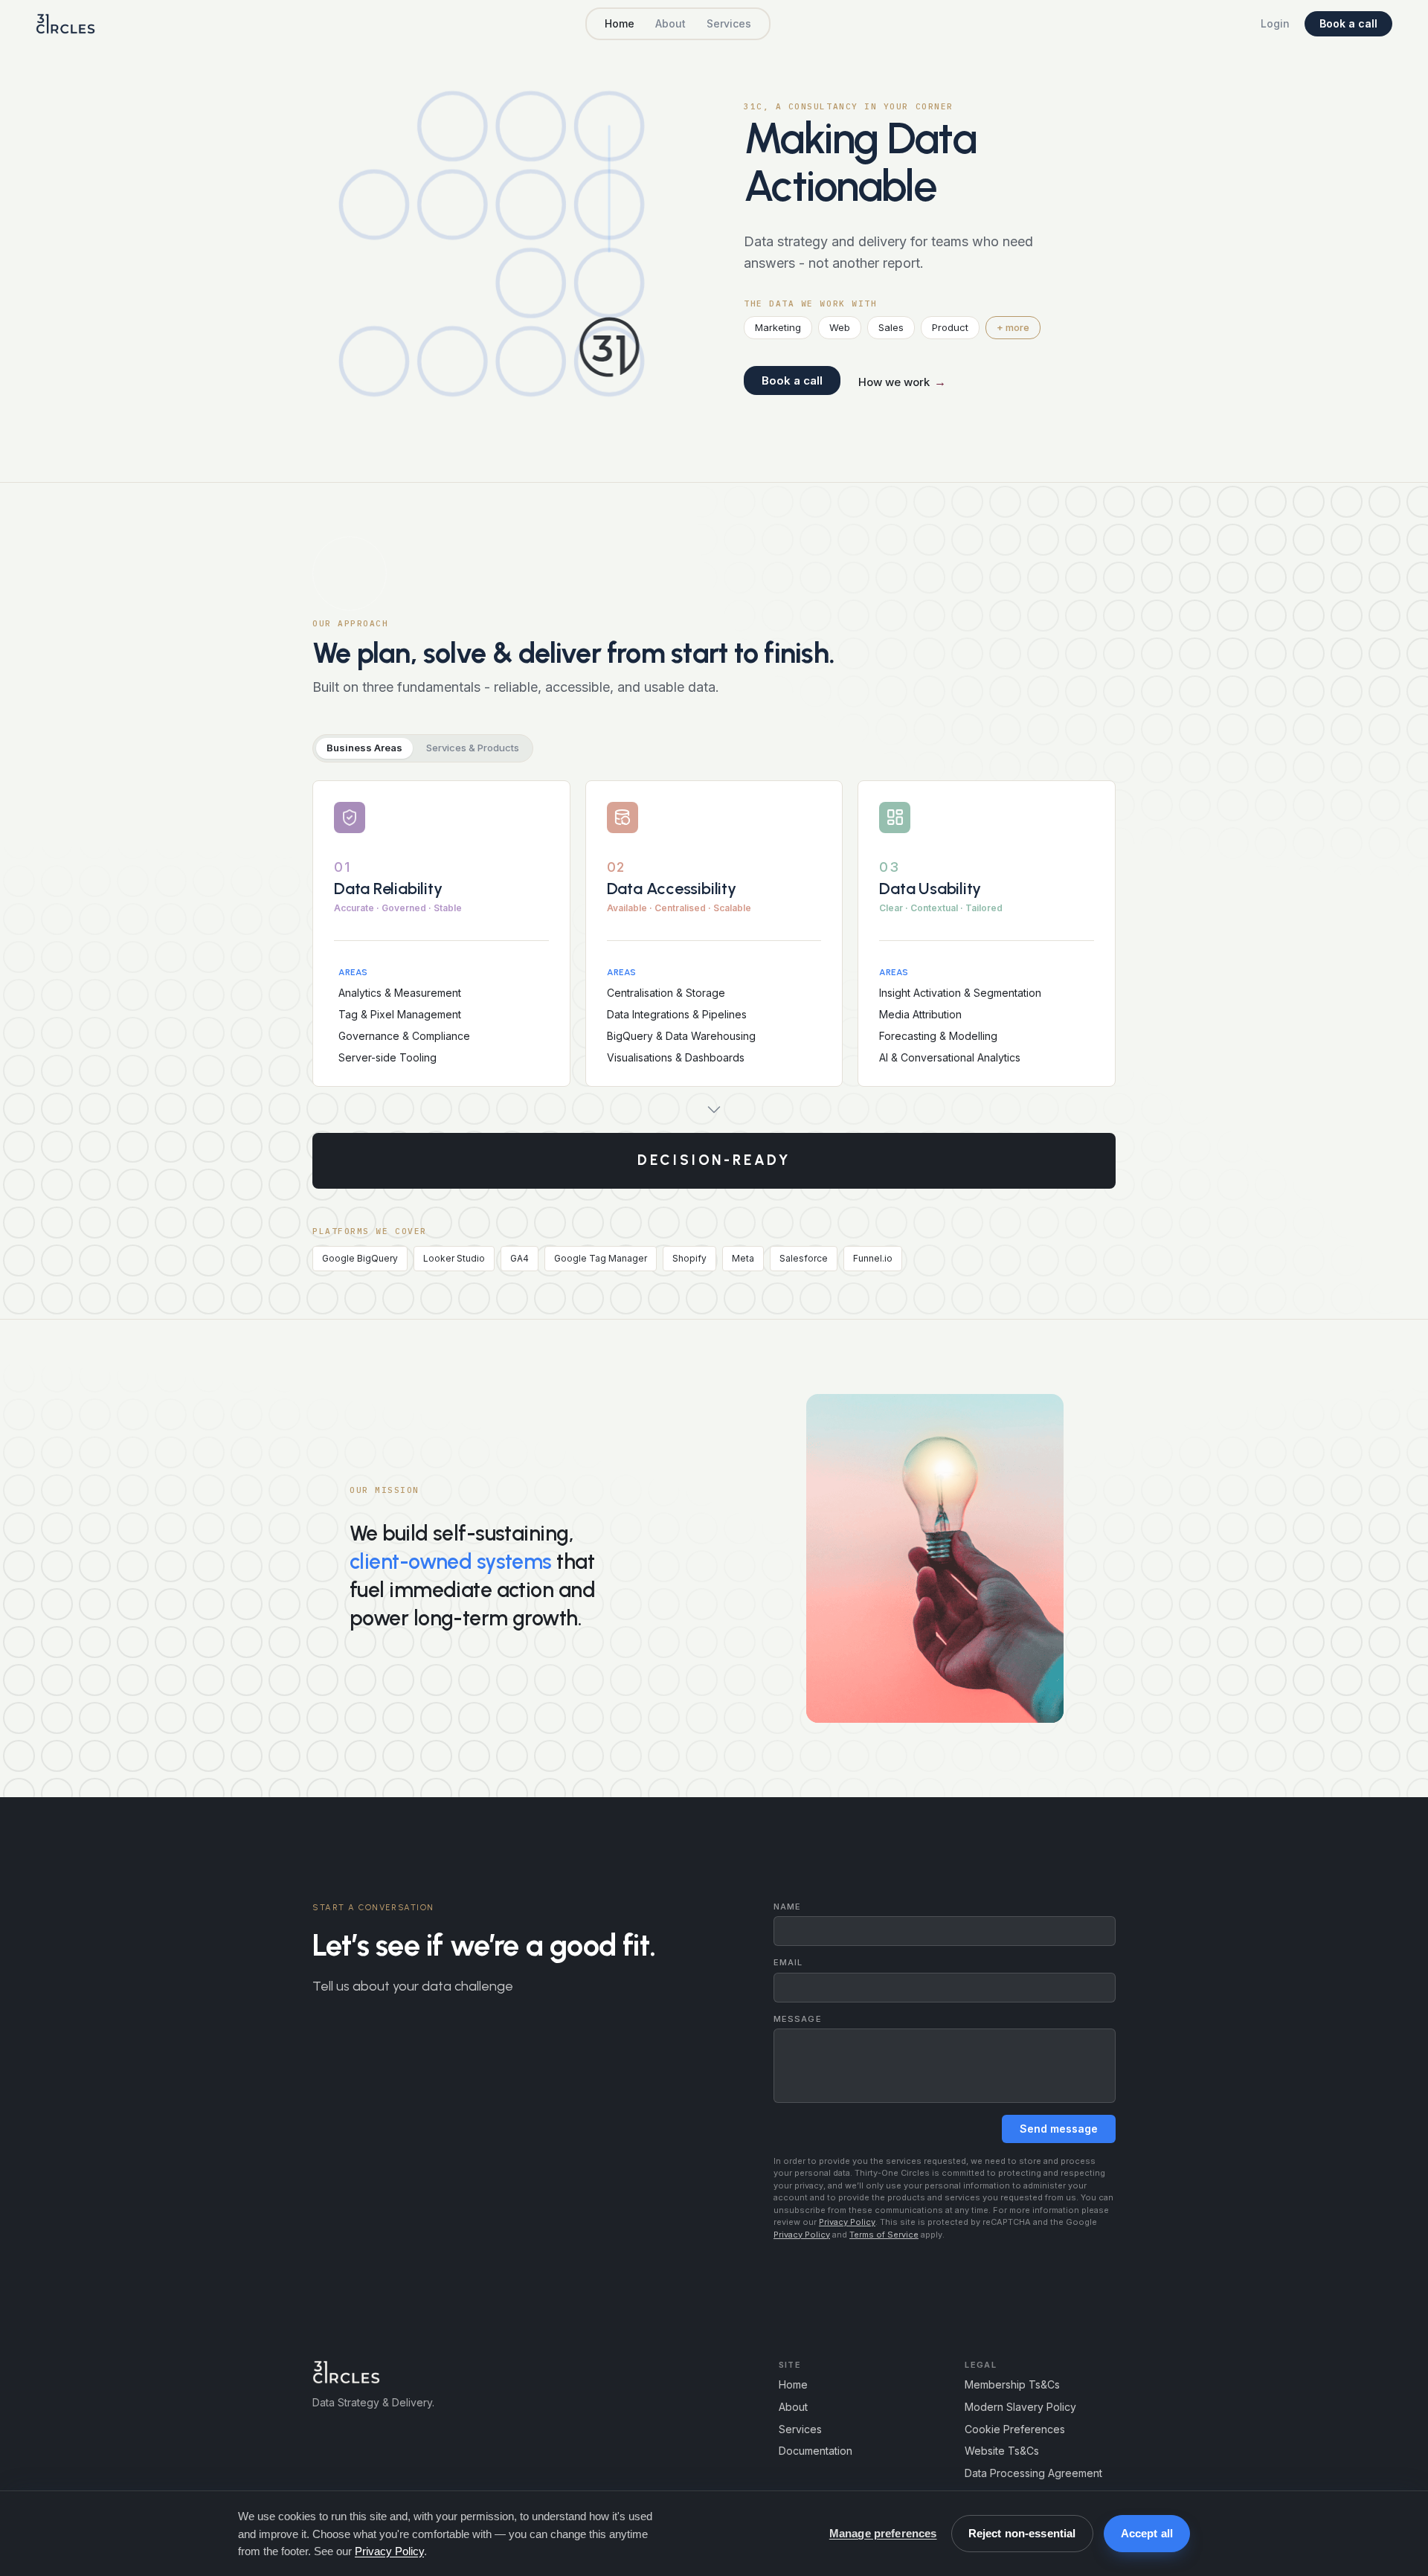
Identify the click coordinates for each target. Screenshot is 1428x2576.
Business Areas (364, 748)
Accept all (1147, 2533)
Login (1275, 24)
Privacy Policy (847, 2222)
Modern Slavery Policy (1020, 2407)
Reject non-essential (1022, 2533)
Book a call (1348, 23)
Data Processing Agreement (1033, 2473)
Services (729, 24)
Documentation (816, 2451)
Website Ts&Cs (1002, 2451)
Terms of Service (884, 2235)
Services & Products (473, 748)
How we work (902, 382)
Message (798, 2019)
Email (788, 1963)
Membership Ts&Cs (1012, 2384)
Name (787, 1907)
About (670, 24)
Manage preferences (883, 2533)
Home (620, 24)
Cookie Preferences (1015, 2429)
